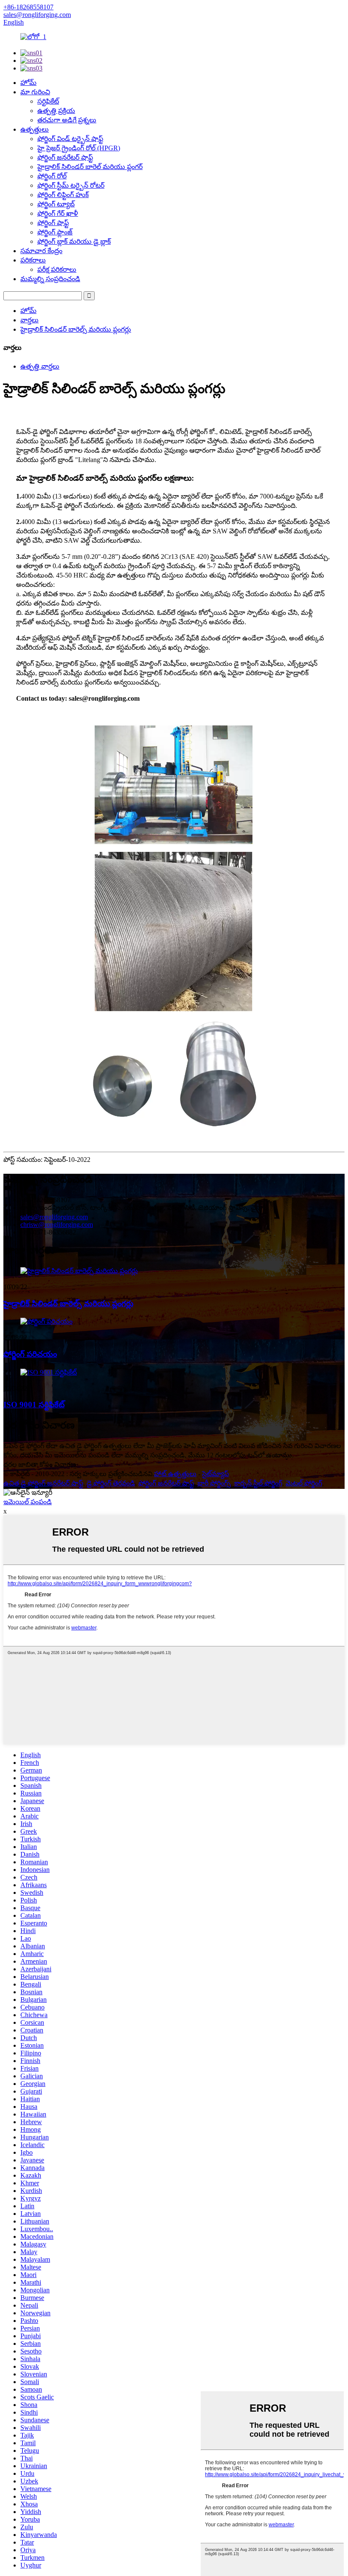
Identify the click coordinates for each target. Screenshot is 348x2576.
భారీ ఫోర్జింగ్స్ (214, 1483)
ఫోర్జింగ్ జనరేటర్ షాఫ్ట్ (65, 157)
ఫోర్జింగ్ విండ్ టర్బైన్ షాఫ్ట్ (70, 139)
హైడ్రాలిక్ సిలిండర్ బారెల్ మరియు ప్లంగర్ (90, 167)
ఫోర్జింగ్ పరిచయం (30, 1354)
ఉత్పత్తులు (35, 129)
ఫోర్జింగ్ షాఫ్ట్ (53, 223)
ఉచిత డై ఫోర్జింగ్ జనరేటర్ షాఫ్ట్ (43, 1483)
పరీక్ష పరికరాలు (57, 269)
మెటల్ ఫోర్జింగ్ (304, 1483)
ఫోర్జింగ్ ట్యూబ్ (56, 204)
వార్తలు (29, 320)
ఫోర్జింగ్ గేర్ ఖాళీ (58, 213)
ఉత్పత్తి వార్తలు (40, 366)
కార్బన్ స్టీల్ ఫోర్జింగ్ (258, 1483)
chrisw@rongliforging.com (57, 1225)
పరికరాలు (33, 260)
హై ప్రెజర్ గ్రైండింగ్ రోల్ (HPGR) (79, 148)
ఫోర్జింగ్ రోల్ (52, 176)
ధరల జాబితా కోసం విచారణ (40, 1464)
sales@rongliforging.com (54, 1217)
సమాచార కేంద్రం (41, 251)
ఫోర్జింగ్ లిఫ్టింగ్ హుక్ (63, 195)
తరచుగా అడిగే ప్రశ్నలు (67, 120)
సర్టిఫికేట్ (48, 101)
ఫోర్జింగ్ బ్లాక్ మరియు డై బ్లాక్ (74, 241)
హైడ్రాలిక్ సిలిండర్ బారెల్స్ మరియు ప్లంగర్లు (76, 329)
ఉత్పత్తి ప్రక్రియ (56, 111)
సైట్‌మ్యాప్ (215, 1474)
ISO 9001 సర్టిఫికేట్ (34, 1405)
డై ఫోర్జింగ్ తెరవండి (111, 1483)
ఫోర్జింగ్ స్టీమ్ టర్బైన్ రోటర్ (71, 185)
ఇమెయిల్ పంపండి (28, 1502)
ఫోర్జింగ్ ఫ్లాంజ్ (55, 232)
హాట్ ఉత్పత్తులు (175, 1474)
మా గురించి (35, 92)
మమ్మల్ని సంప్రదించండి (50, 279)
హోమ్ (28, 83)
